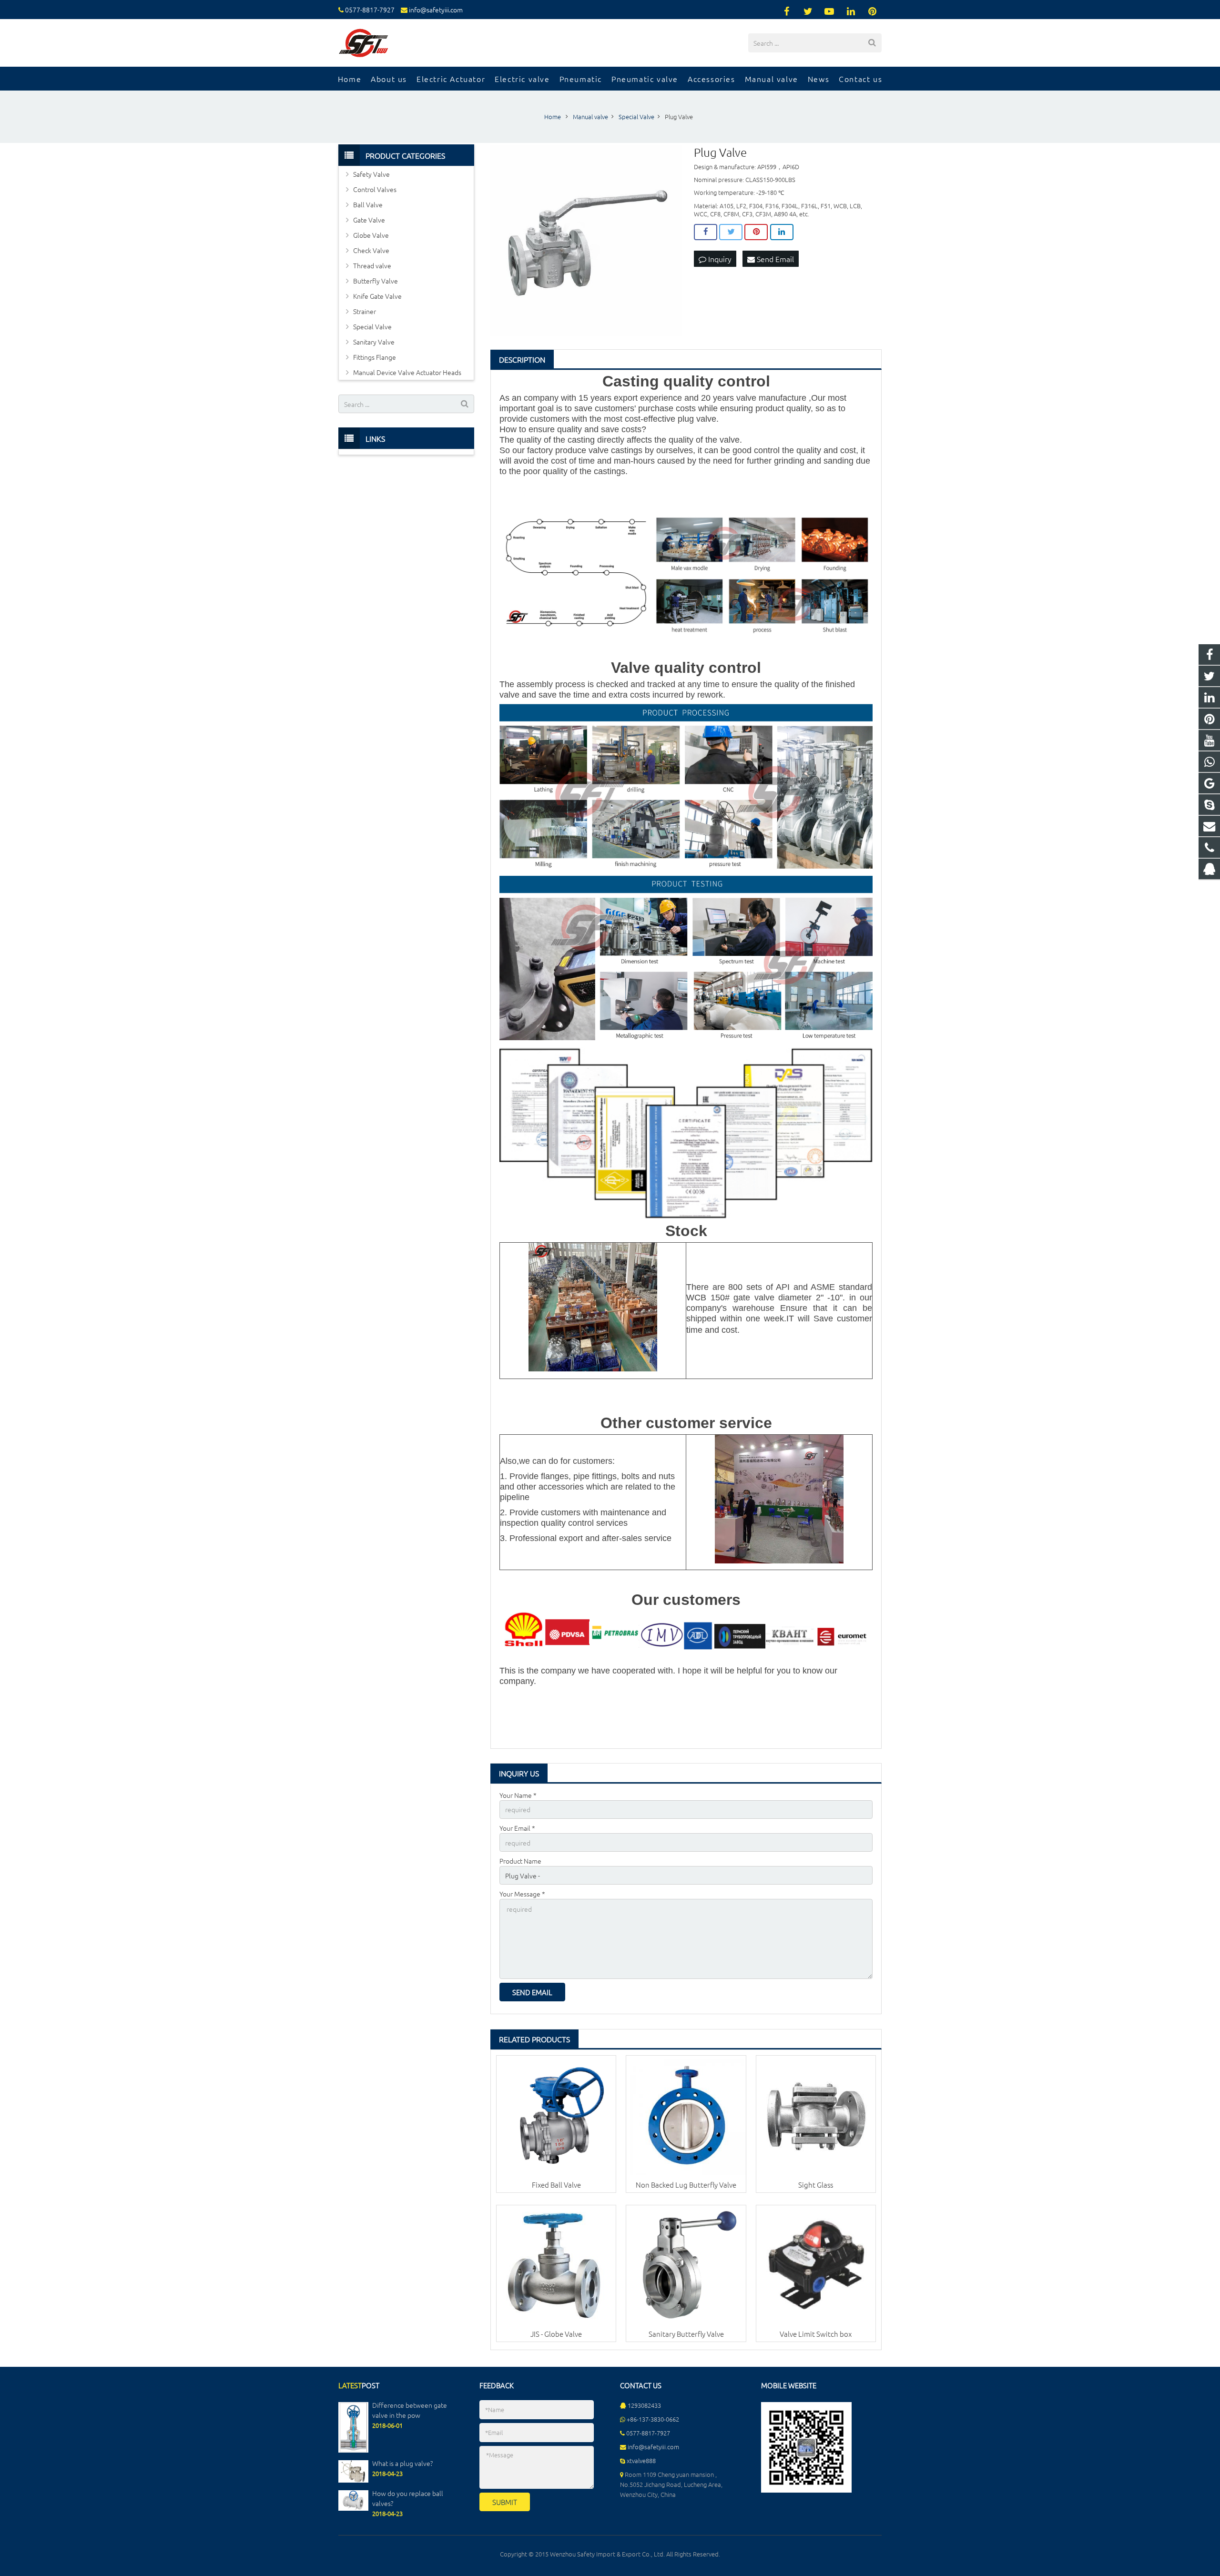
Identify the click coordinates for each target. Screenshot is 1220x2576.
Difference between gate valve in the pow (410, 2410)
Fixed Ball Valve (556, 2185)
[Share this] (706, 232)
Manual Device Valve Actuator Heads (407, 372)
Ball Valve (368, 204)
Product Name (520, 1861)
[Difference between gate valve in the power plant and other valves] (353, 2450)
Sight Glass (816, 2185)
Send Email (774, 259)
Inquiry (719, 259)
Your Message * (522, 1894)
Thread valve (372, 265)
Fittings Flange (375, 357)
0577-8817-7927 (370, 10)
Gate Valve (369, 220)
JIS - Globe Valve (556, 2334)
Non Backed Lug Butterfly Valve (686, 2185)
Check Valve (371, 250)
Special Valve (372, 326)
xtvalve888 (641, 2460)
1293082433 (644, 2405)
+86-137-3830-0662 (653, 2419)
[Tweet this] (731, 232)
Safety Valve (371, 174)
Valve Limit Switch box (816, 2334)
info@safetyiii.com (436, 10)
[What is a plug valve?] (353, 2480)
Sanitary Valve (374, 342)
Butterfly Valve (376, 281)
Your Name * (518, 1795)
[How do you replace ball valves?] (353, 2508)
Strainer (365, 311)
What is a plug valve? (402, 2463)
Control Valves (375, 189)
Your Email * (517, 1828)
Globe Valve (371, 235)
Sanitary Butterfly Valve (686, 2334)
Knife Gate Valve (377, 296)
